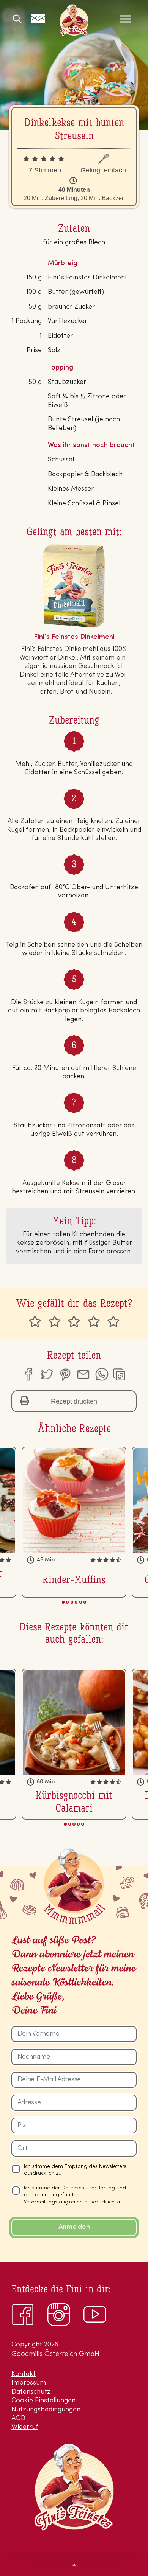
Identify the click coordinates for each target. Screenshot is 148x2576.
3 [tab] (72, 1602)
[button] (74, 2564)
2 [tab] (67, 1602)
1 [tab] (63, 1602)
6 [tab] (85, 1602)
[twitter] (46, 1374)
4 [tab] (76, 1602)
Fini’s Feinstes (74, 20)
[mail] (83, 1374)
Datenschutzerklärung (88, 2188)
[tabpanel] (74, 1522)
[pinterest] (65, 1374)
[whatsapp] (102, 1374)
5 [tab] (81, 1602)
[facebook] (28, 1374)
